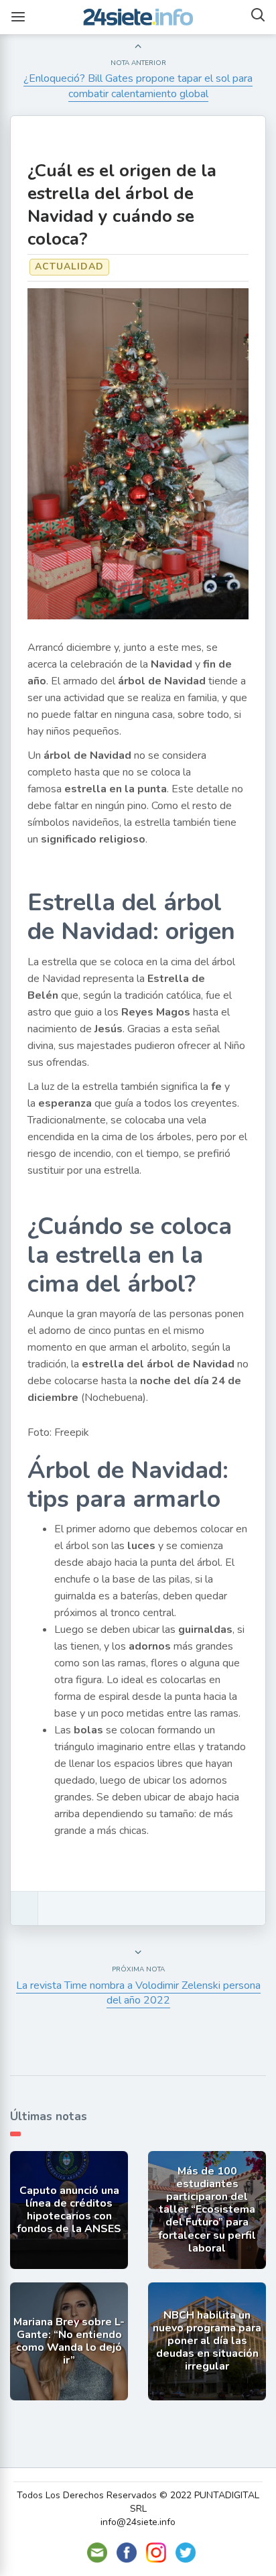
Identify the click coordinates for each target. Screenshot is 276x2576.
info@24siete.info (138, 2522)
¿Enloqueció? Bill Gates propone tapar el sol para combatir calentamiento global (138, 86)
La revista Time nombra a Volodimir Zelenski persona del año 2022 (138, 1993)
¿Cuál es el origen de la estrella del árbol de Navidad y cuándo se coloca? (122, 205)
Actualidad (69, 266)
